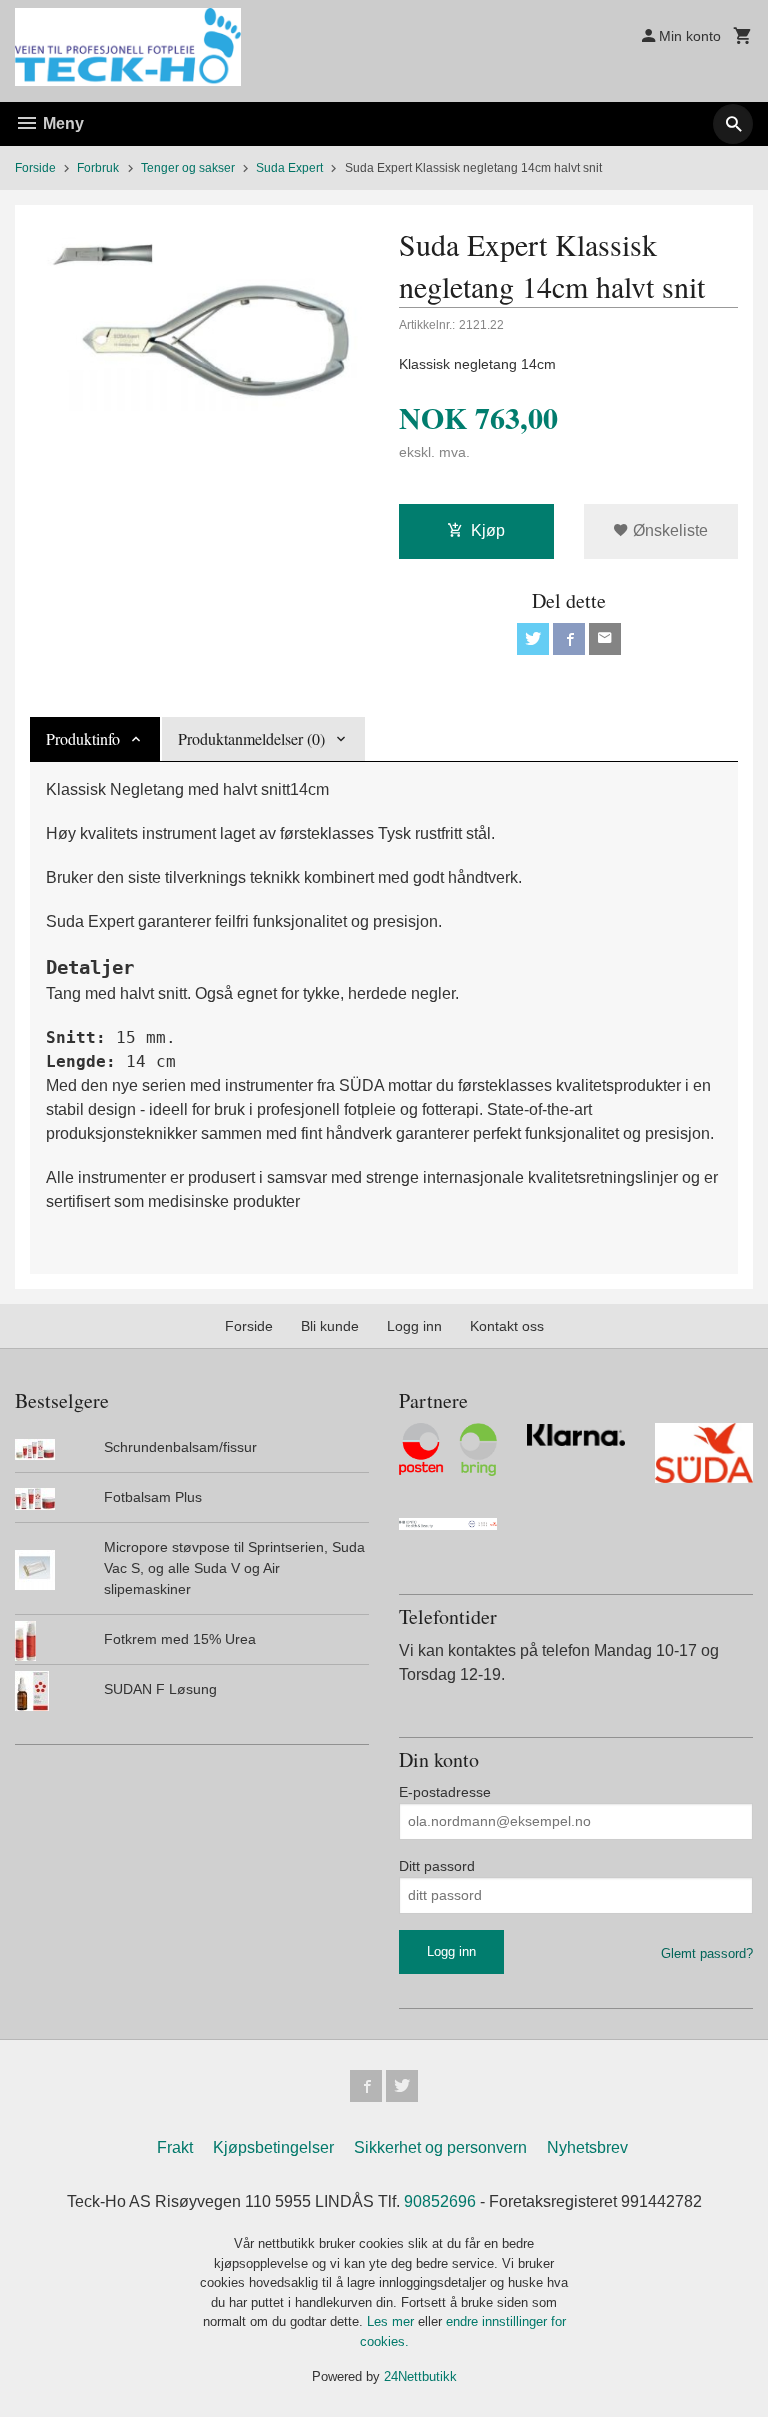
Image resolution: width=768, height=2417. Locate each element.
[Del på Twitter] (533, 639)
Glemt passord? (707, 1953)
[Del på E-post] (605, 639)
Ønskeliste (668, 530)
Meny (61, 123)
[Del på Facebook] (569, 639)
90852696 (440, 2201)
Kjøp (488, 530)
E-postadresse (445, 1792)
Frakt (175, 2147)
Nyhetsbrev (587, 2147)
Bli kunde (330, 1326)
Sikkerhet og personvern (440, 2147)
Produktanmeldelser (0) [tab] (251, 738)
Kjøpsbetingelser (273, 2147)
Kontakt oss (507, 1326)
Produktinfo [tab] (83, 738)
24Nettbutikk (420, 2376)
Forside (35, 168)
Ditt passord (437, 1866)
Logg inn (414, 1326)
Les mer (392, 2321)
